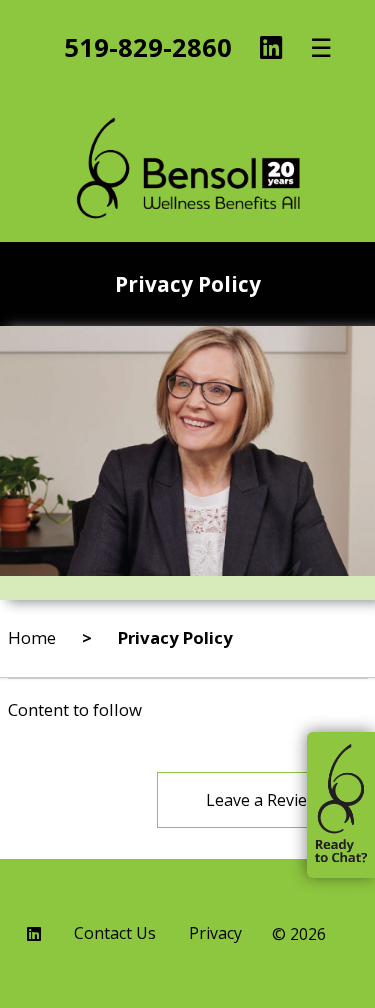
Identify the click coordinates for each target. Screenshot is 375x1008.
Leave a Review (262, 800)
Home (32, 637)
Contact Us (115, 934)
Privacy (215, 934)
